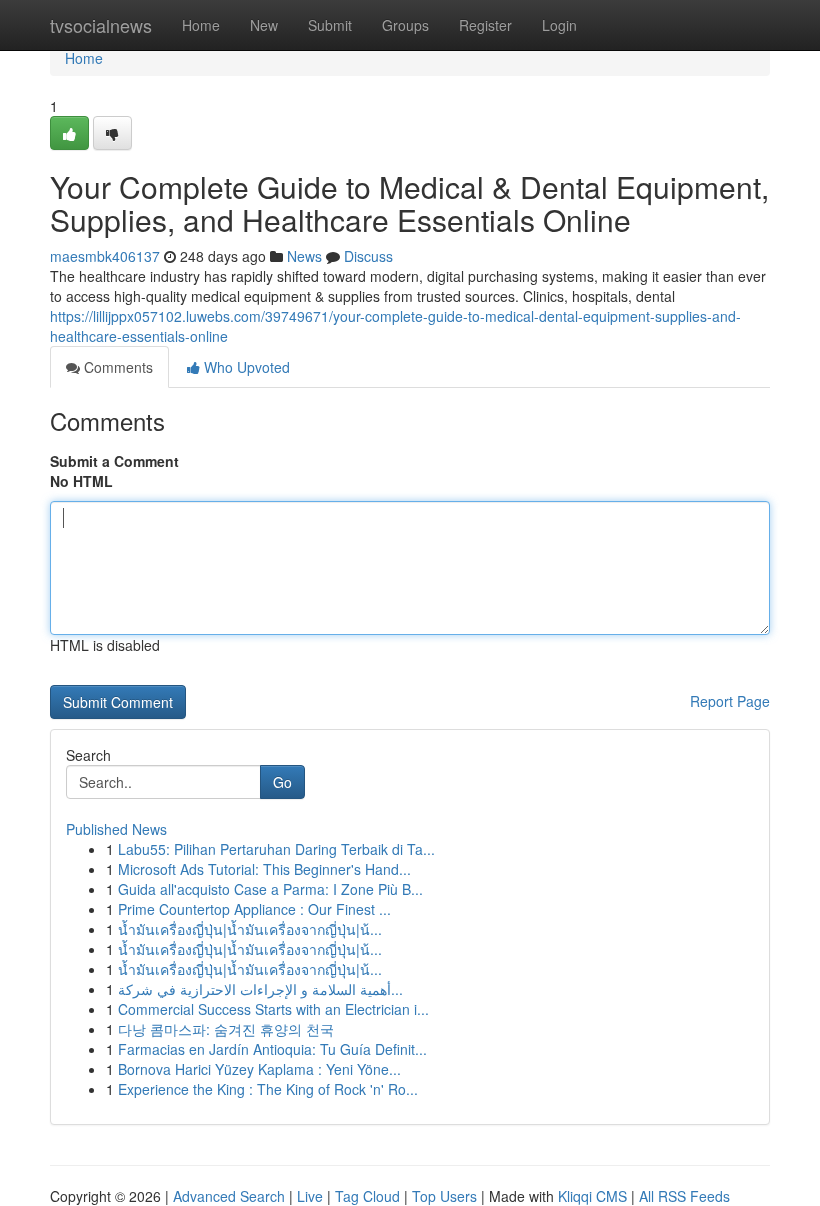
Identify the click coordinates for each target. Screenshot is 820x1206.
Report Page (730, 701)
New (264, 25)
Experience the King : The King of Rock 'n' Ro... (268, 1089)
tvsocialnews (101, 25)
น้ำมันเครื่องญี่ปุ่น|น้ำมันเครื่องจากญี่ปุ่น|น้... (250, 929)
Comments (116, 367)
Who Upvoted (245, 367)
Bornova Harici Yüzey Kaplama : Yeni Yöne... (259, 1069)
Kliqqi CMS (592, 1196)
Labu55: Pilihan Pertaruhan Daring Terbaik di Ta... (276, 849)
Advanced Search (229, 1196)
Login (559, 25)
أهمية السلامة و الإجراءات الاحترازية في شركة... (260, 989)
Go (282, 782)
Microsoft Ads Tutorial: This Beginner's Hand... (264, 869)
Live (310, 1196)
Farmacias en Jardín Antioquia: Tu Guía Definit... (272, 1049)
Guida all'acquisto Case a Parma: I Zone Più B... (270, 889)
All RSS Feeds (684, 1196)
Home (201, 25)
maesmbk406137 (105, 256)
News (304, 256)
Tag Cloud (367, 1196)
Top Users (444, 1196)
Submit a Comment (114, 461)
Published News (116, 829)
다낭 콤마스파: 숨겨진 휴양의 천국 (226, 1029)
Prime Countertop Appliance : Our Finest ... (254, 909)
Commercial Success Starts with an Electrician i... (273, 1009)
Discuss (368, 256)
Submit (330, 25)
